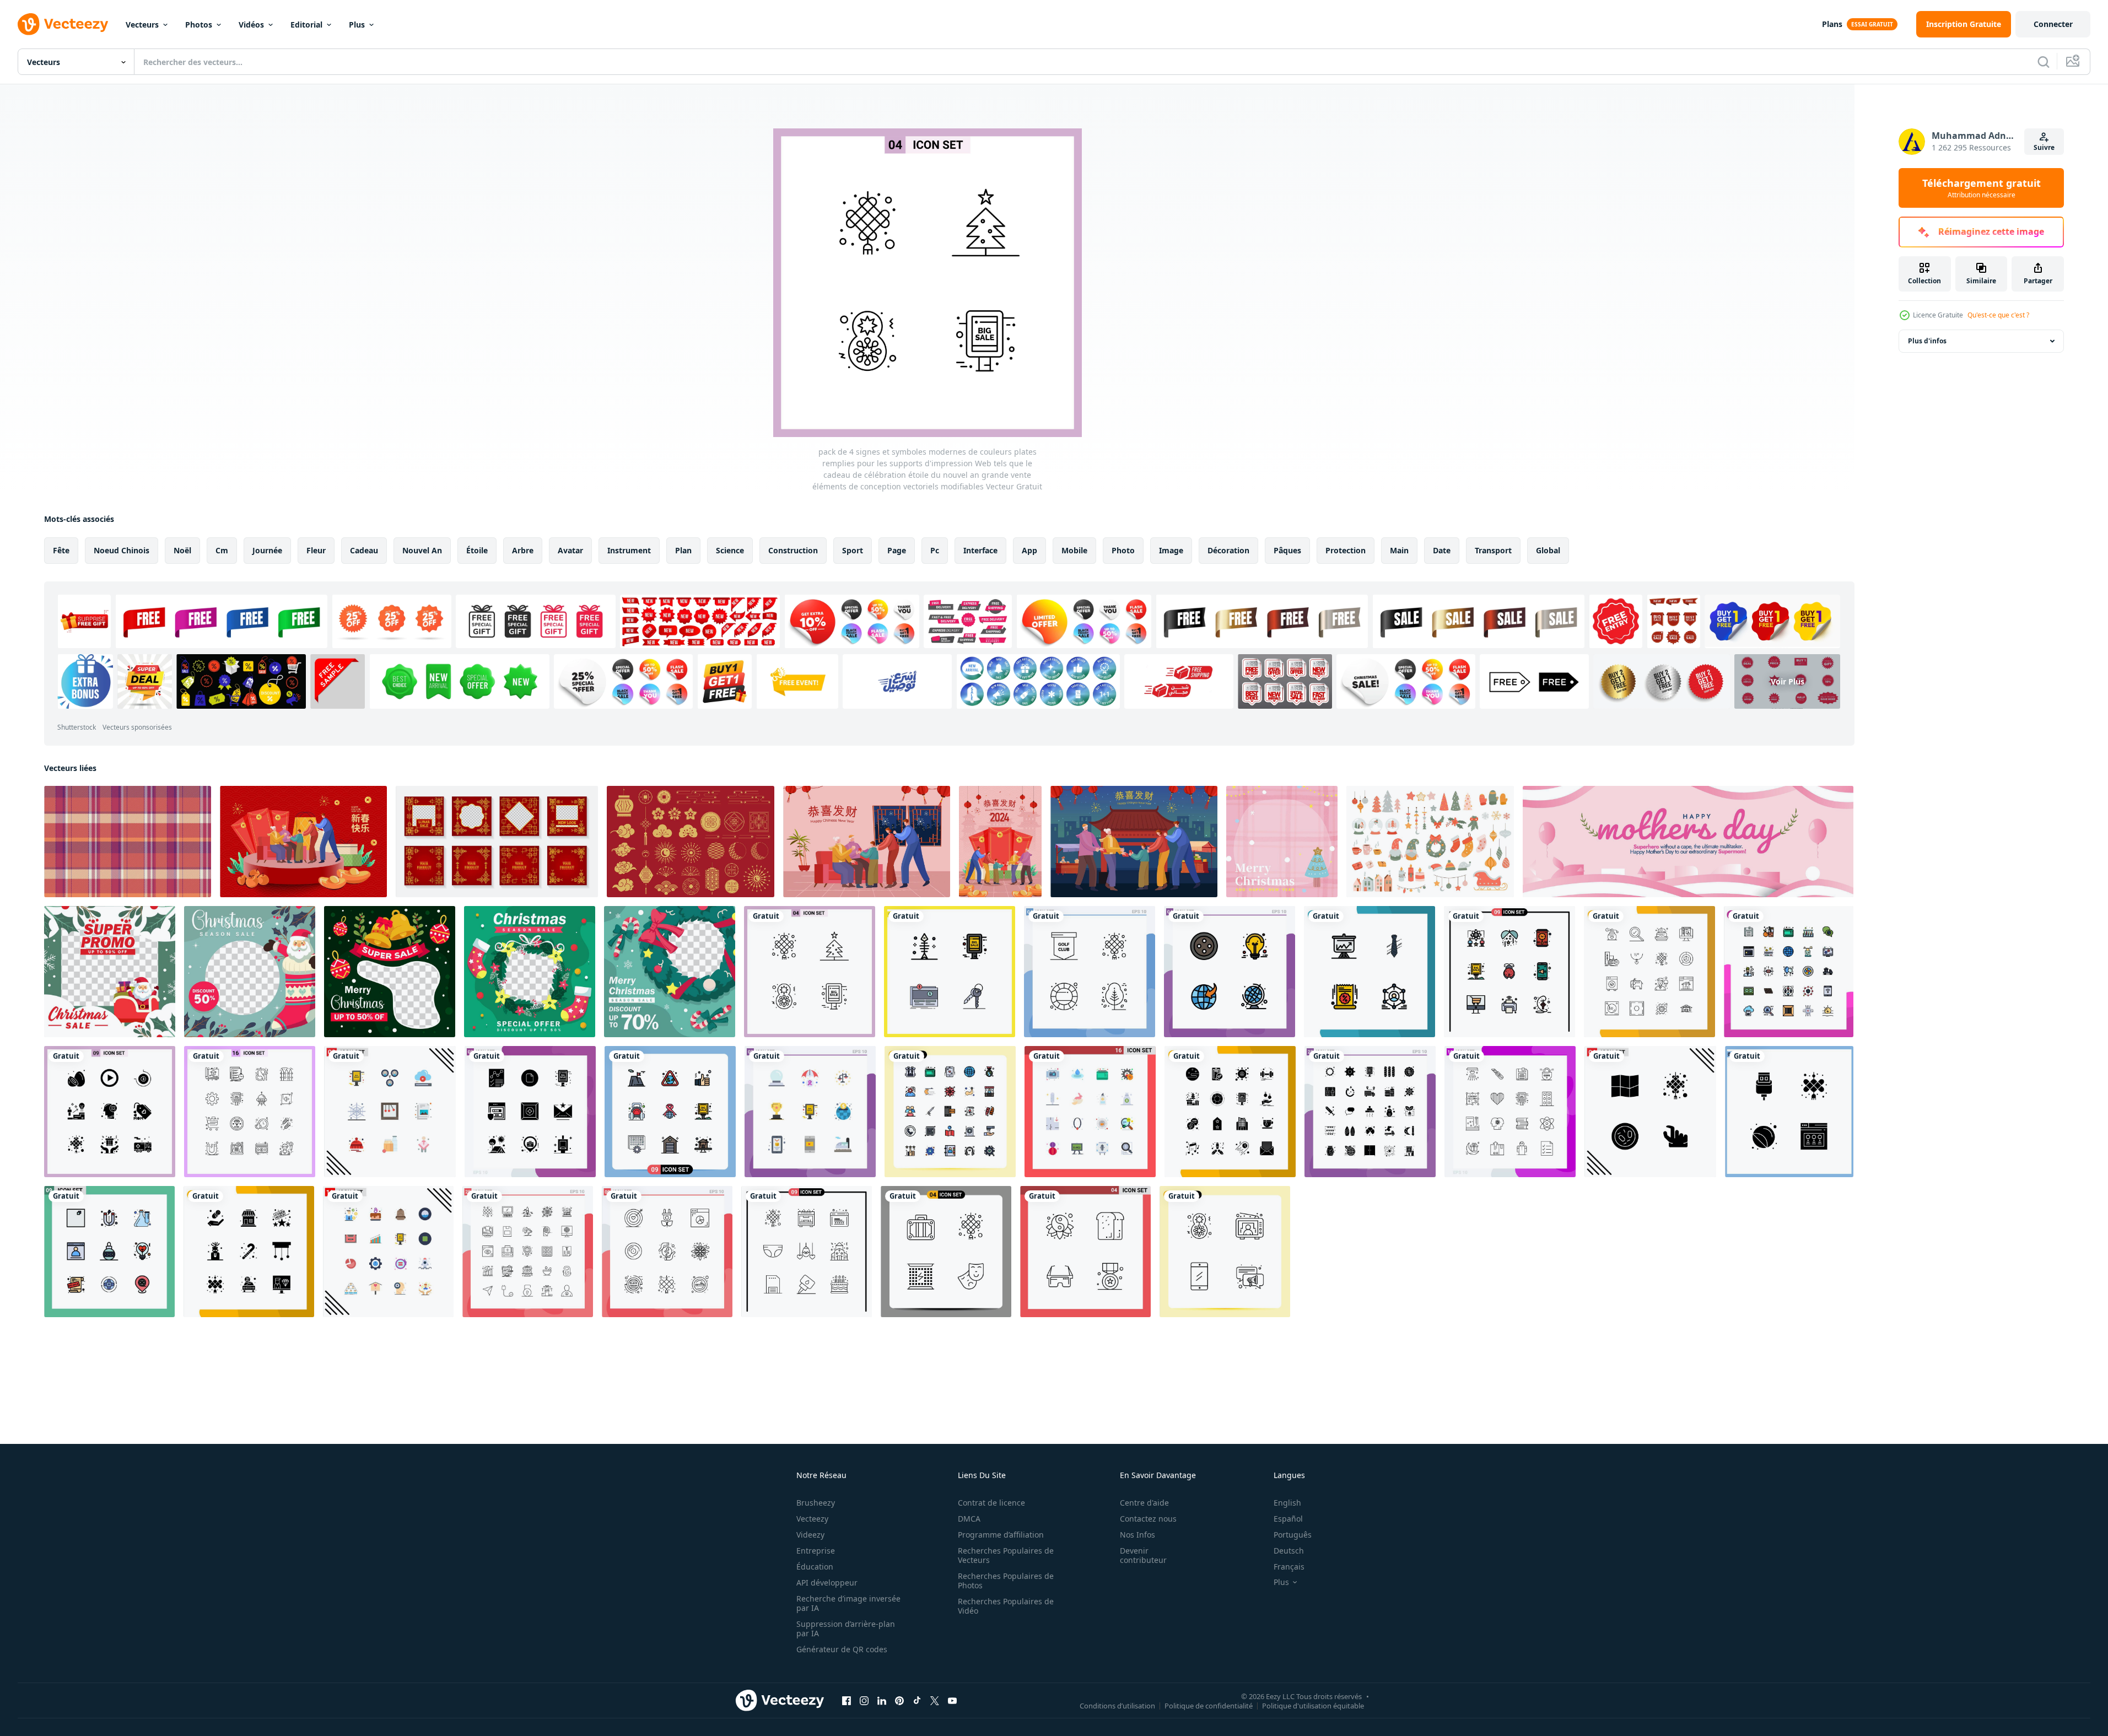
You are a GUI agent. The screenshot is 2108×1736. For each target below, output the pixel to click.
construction (793, 550)
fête (61, 550)
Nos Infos (1137, 1535)
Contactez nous (1148, 1519)
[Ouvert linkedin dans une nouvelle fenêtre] (882, 1700)
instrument (629, 550)
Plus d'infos (1927, 341)
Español (1288, 1519)
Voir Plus (1788, 681)
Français (1289, 1567)
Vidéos (251, 25)
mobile (1074, 550)
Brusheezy (816, 1503)
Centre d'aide (1144, 1503)
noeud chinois (122, 550)
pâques (1287, 550)
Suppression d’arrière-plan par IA (846, 1629)
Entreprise (816, 1551)
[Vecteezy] (63, 24)
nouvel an (422, 550)
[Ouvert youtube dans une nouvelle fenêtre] (952, 1700)
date (1442, 550)
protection (1346, 550)
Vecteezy (812, 1519)
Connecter (2053, 24)
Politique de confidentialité (1209, 1705)
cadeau (364, 550)
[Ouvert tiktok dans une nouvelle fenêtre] (917, 1700)
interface (980, 550)
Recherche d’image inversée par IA (848, 1603)
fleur (316, 550)
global (1548, 550)
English (1287, 1503)
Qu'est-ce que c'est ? (1998, 315)
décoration (1228, 550)
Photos (199, 25)
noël (182, 550)
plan (683, 550)
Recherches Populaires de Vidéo (1006, 1606)
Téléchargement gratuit (1982, 188)
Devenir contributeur (1143, 1555)
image (1171, 550)
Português (1293, 1535)
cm (222, 550)
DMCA (969, 1519)
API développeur (827, 1583)
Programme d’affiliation (1001, 1535)
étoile (477, 550)
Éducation (815, 1567)
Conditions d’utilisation (1117, 1705)
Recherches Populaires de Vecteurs (1006, 1555)
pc (935, 550)
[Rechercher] (2044, 62)
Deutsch (1289, 1551)
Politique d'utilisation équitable (1313, 1705)
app (1029, 550)
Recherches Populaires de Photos (1006, 1581)
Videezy (810, 1535)
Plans (1832, 24)
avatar (570, 550)
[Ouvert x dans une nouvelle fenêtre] (935, 1700)
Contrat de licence (991, 1503)
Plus (357, 25)
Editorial (306, 25)
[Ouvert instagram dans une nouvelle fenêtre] (864, 1700)
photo (1123, 550)
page (897, 550)
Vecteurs (142, 25)
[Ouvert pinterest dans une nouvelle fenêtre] (899, 1700)
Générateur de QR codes (842, 1649)
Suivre (2044, 147)
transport (1493, 550)
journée (267, 550)
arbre (523, 550)
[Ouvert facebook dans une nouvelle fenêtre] (847, 1700)
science (730, 550)
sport (853, 550)
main (1399, 550)
